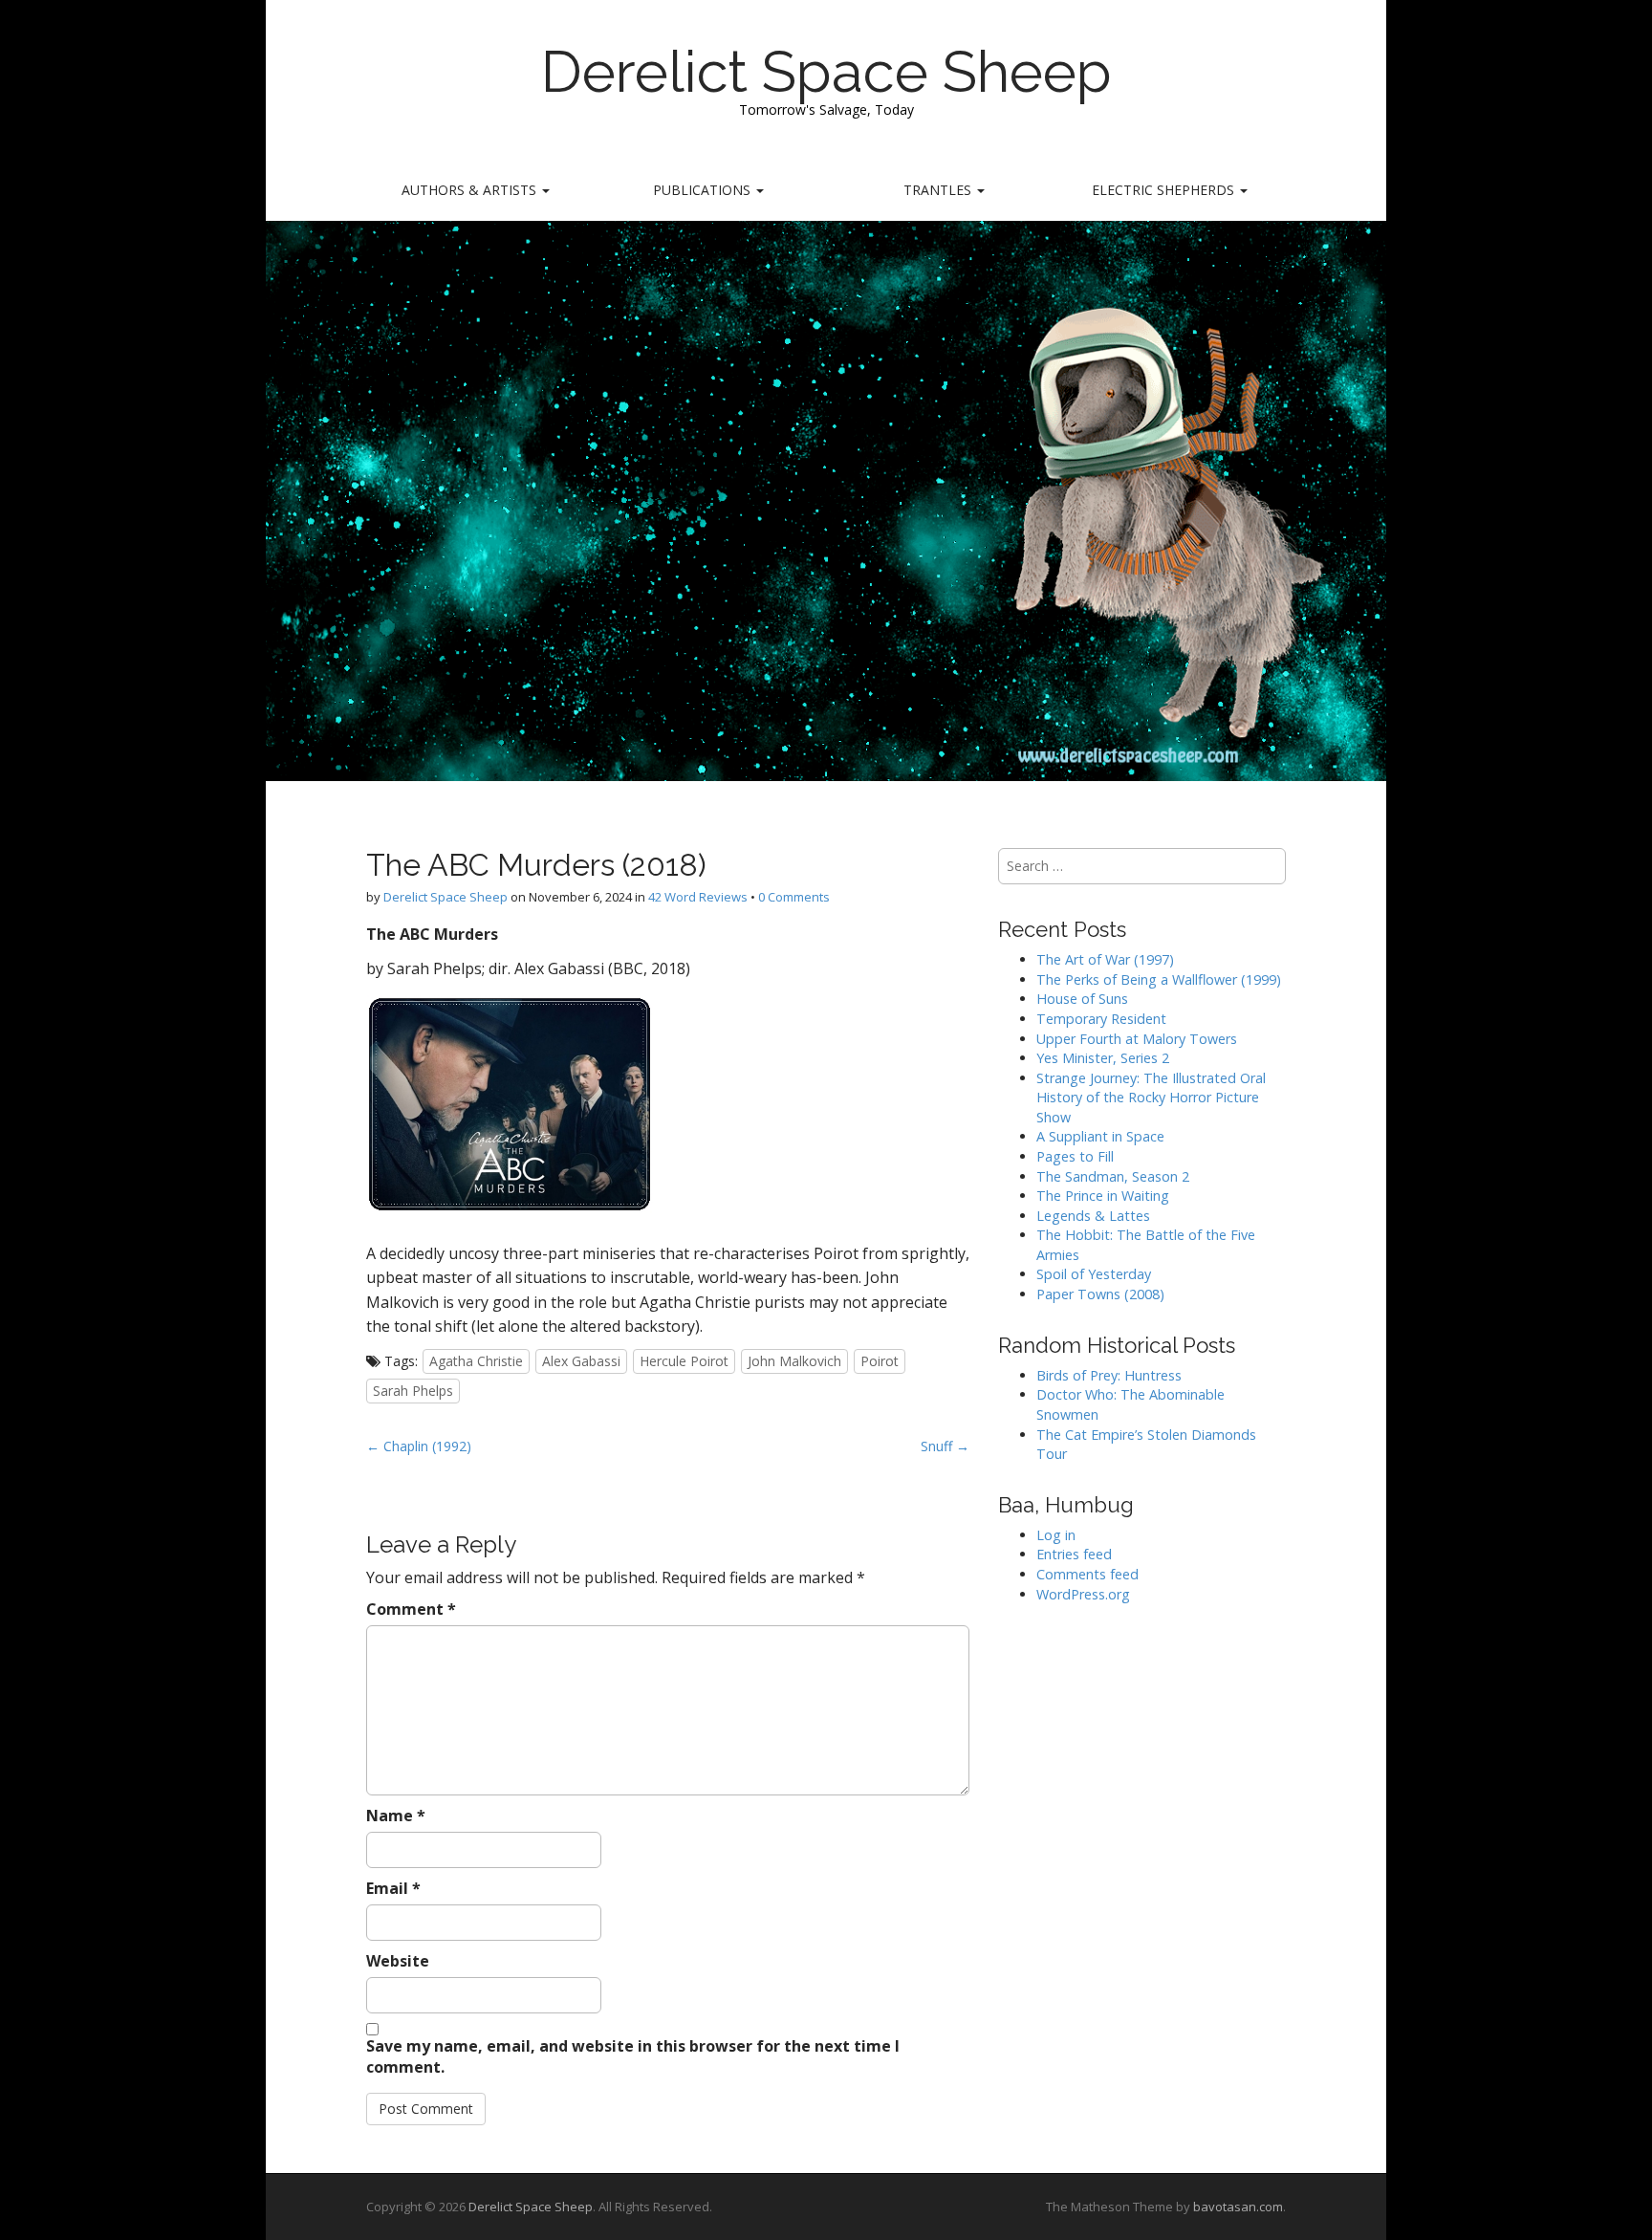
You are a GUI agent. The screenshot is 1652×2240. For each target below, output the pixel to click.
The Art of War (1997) (1105, 959)
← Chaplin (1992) (419, 1446)
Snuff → (945, 1446)
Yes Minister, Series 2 (1103, 1058)
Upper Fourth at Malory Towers (1137, 1039)
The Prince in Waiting (1103, 1196)
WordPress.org (1083, 1594)
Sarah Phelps (413, 1391)
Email (393, 1888)
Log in (1056, 1535)
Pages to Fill (1075, 1156)
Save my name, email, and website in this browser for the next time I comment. (633, 2057)
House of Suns (1082, 999)
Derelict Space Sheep (826, 72)
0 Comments (794, 897)
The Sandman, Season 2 (1113, 1176)
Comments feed (1087, 1574)
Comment (411, 1609)
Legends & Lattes (1093, 1216)
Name (396, 1816)
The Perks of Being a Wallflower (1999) (1159, 979)
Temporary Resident (1101, 1019)
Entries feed (1074, 1554)
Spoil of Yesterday (1094, 1274)
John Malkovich (794, 1361)
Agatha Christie (476, 1361)
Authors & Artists (471, 190)
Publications (704, 190)
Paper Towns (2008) (1100, 1294)
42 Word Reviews (698, 897)
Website (398, 1961)
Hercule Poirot (684, 1361)
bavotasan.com (1238, 2207)
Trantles (939, 190)
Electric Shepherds (1165, 190)
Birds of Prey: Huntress (1109, 1375)
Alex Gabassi (581, 1361)
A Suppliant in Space (1100, 1136)
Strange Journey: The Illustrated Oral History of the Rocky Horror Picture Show (1151, 1098)
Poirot (880, 1361)
